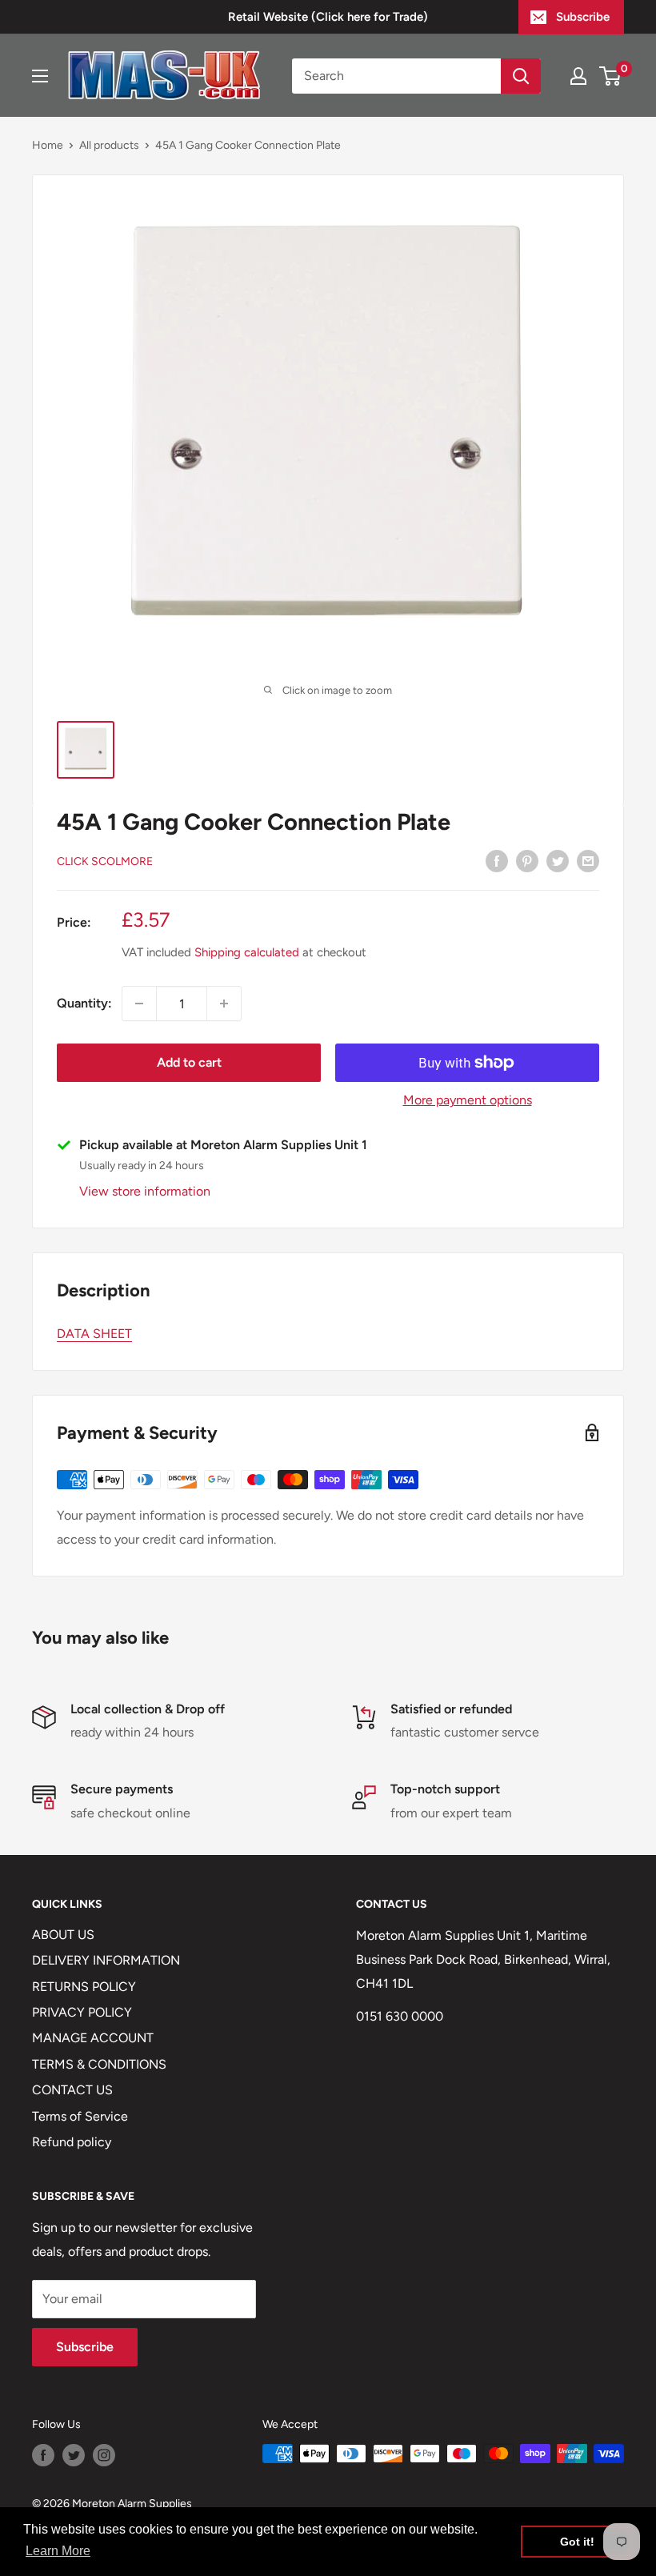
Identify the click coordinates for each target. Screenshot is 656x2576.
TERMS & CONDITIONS (99, 2064)
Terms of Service (80, 2116)
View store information (145, 1191)
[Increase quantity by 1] (224, 1004)
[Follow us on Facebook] (43, 2455)
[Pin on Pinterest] (527, 860)
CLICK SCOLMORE (105, 861)
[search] (396, 76)
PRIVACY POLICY (82, 2012)
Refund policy (72, 2142)
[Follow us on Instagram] (104, 2455)
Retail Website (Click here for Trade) (328, 17)
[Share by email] (588, 860)
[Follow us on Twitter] (74, 2455)
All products (109, 145)
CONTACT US (72, 2090)
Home (48, 145)
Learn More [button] (58, 2551)
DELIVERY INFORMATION (106, 1960)
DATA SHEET (94, 1334)
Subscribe (583, 17)
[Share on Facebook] (497, 860)
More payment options (468, 1100)
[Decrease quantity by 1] (139, 1004)
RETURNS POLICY (84, 1987)
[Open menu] (40, 76)
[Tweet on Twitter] (558, 860)
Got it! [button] (577, 2542)
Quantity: (84, 1003)
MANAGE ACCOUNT (93, 2038)
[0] (611, 76)
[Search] (521, 76)
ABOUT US (63, 1935)
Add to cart (189, 1062)
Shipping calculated (247, 952)
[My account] (578, 76)
